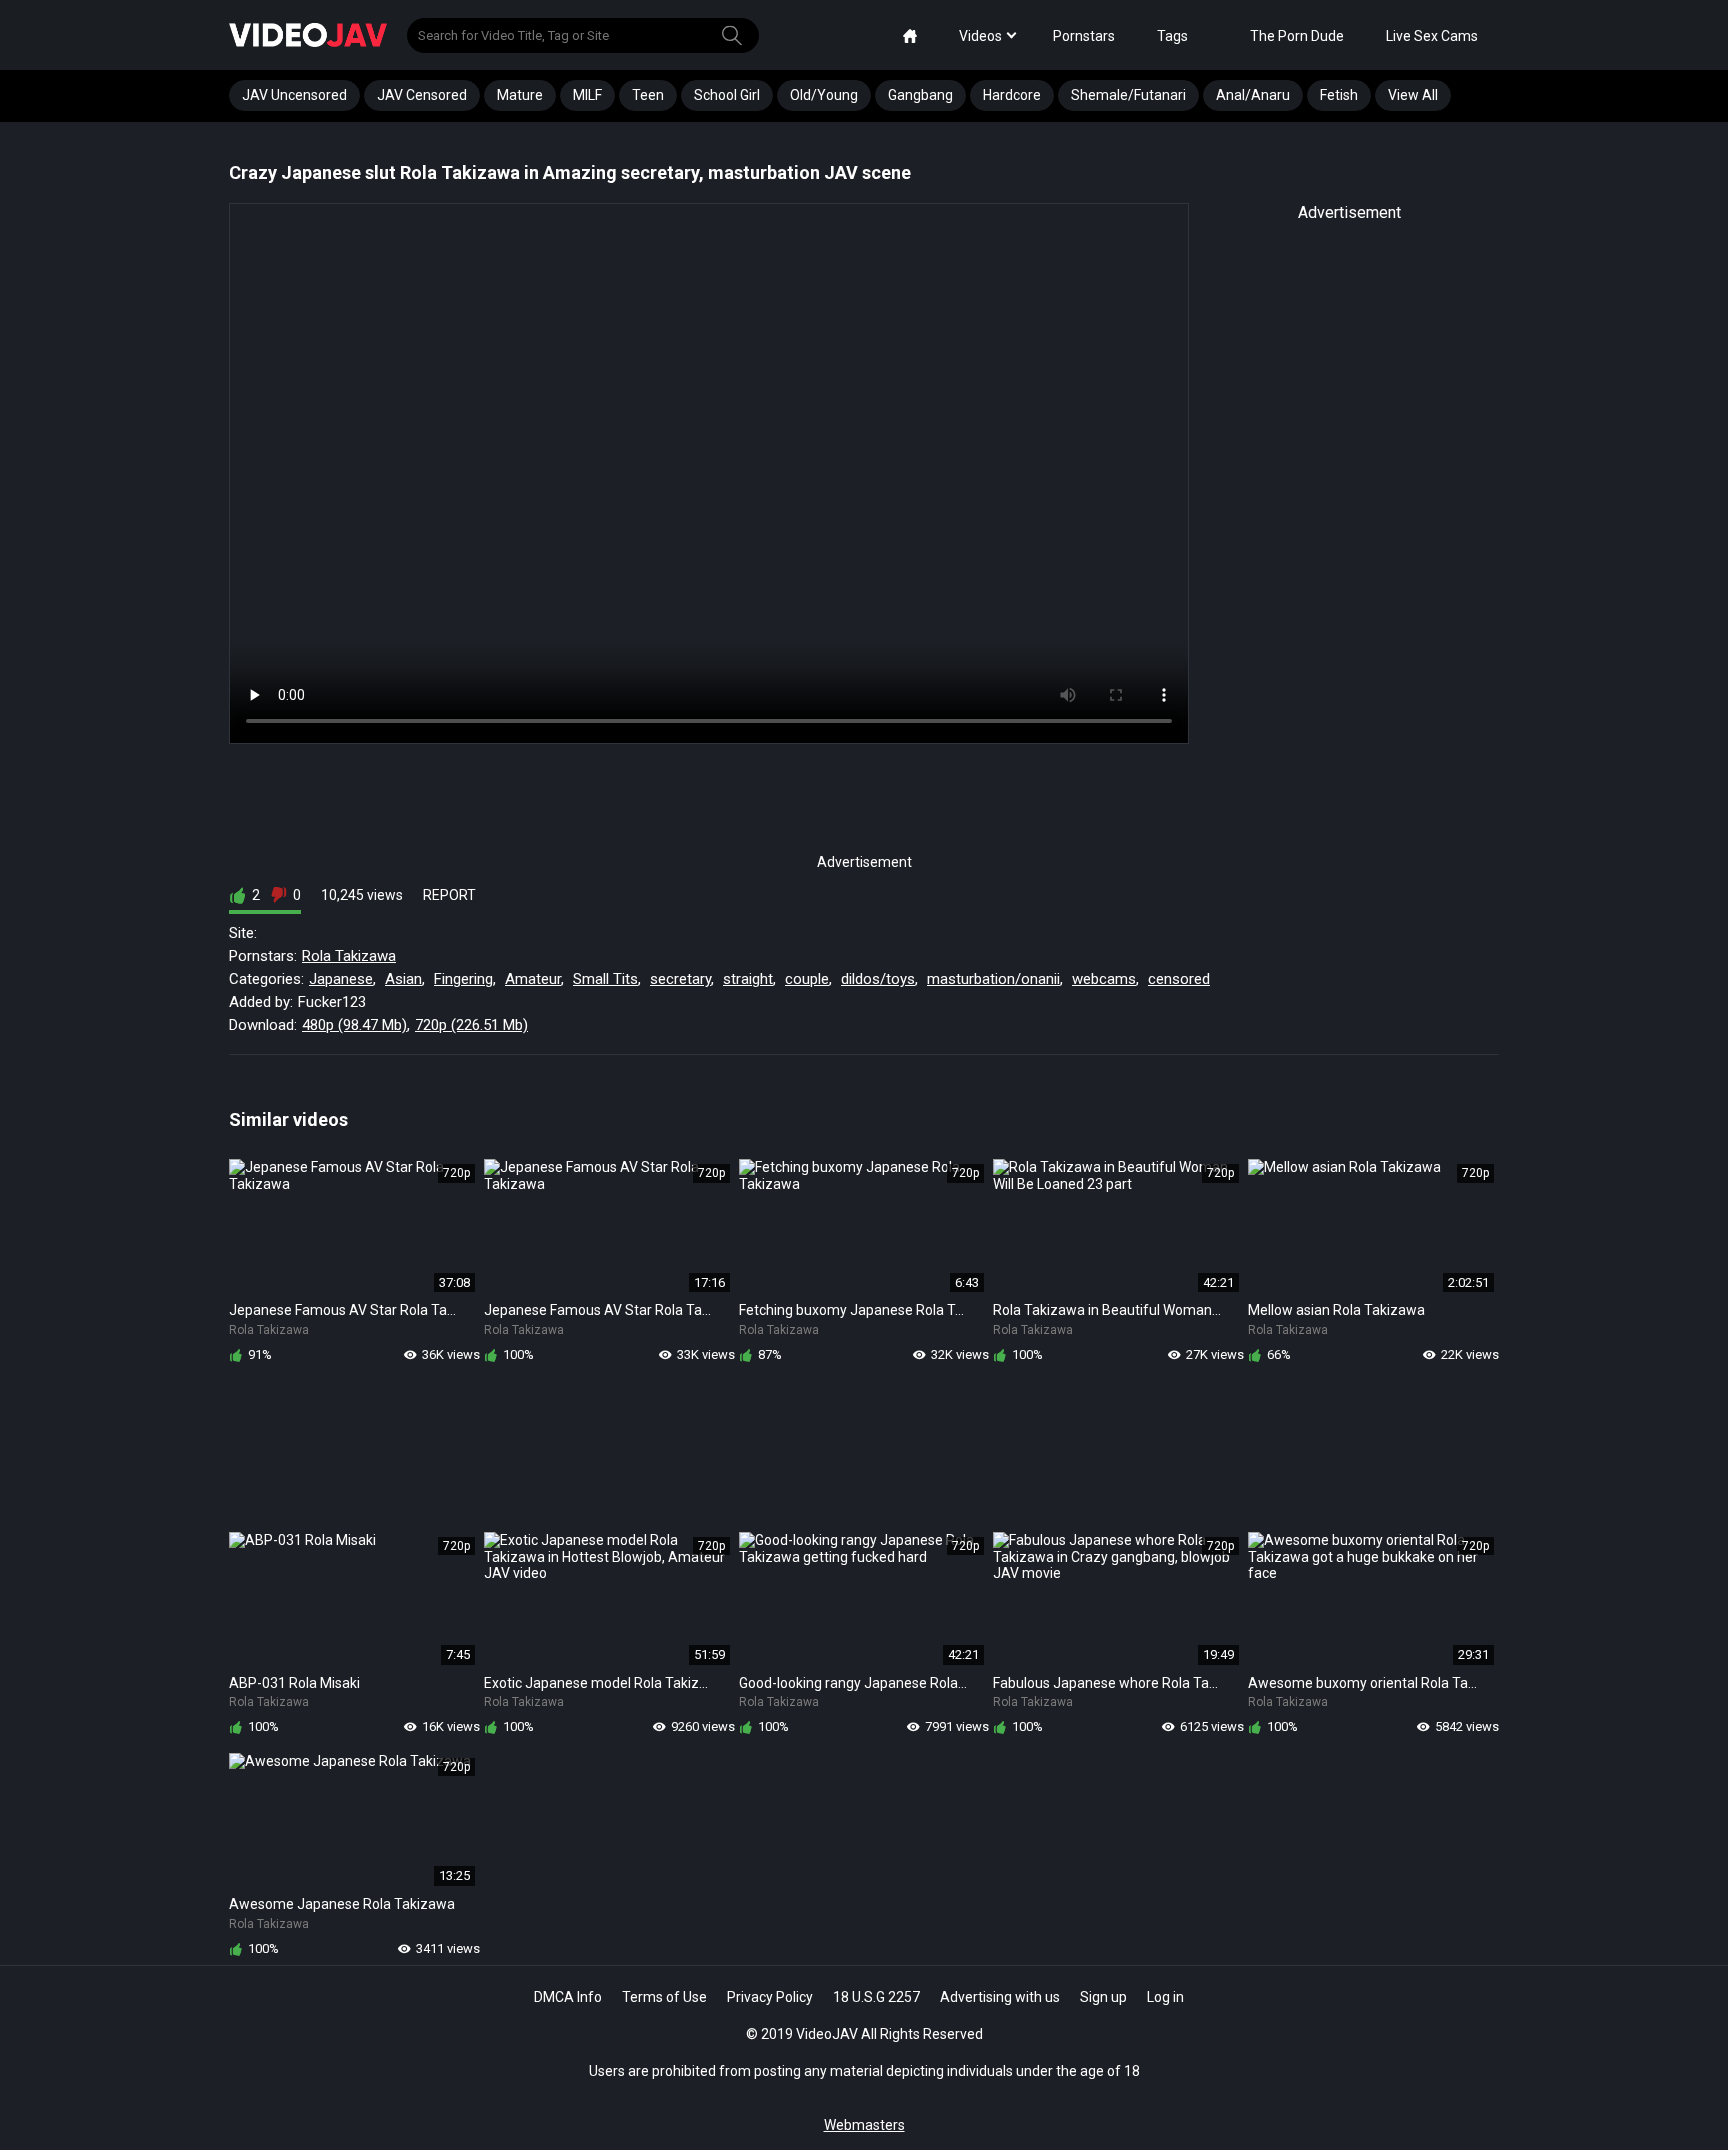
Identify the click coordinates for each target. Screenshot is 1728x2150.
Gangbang (920, 95)
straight (748, 979)
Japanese (341, 979)
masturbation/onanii (993, 979)
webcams (1104, 979)
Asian (403, 979)
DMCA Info (568, 1997)
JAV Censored (422, 95)
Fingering (463, 979)
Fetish (1339, 95)
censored (1179, 979)
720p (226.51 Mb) (471, 1025)
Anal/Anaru (1253, 95)
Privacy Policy (770, 1997)
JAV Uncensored (294, 95)
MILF (587, 95)
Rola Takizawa (349, 956)
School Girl (727, 95)
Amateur (533, 979)
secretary (680, 979)
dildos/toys (878, 979)
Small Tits (605, 979)
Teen (648, 95)
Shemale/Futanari (1128, 95)
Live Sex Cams (1432, 36)
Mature (520, 95)
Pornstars (1084, 36)
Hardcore (1012, 95)
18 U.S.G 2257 (876, 1997)
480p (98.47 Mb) (354, 1025)
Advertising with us (1000, 1997)
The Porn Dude (1297, 36)
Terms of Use (664, 1997)
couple (807, 979)
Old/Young (824, 95)
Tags (1172, 36)
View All (1413, 95)
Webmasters (864, 2125)
